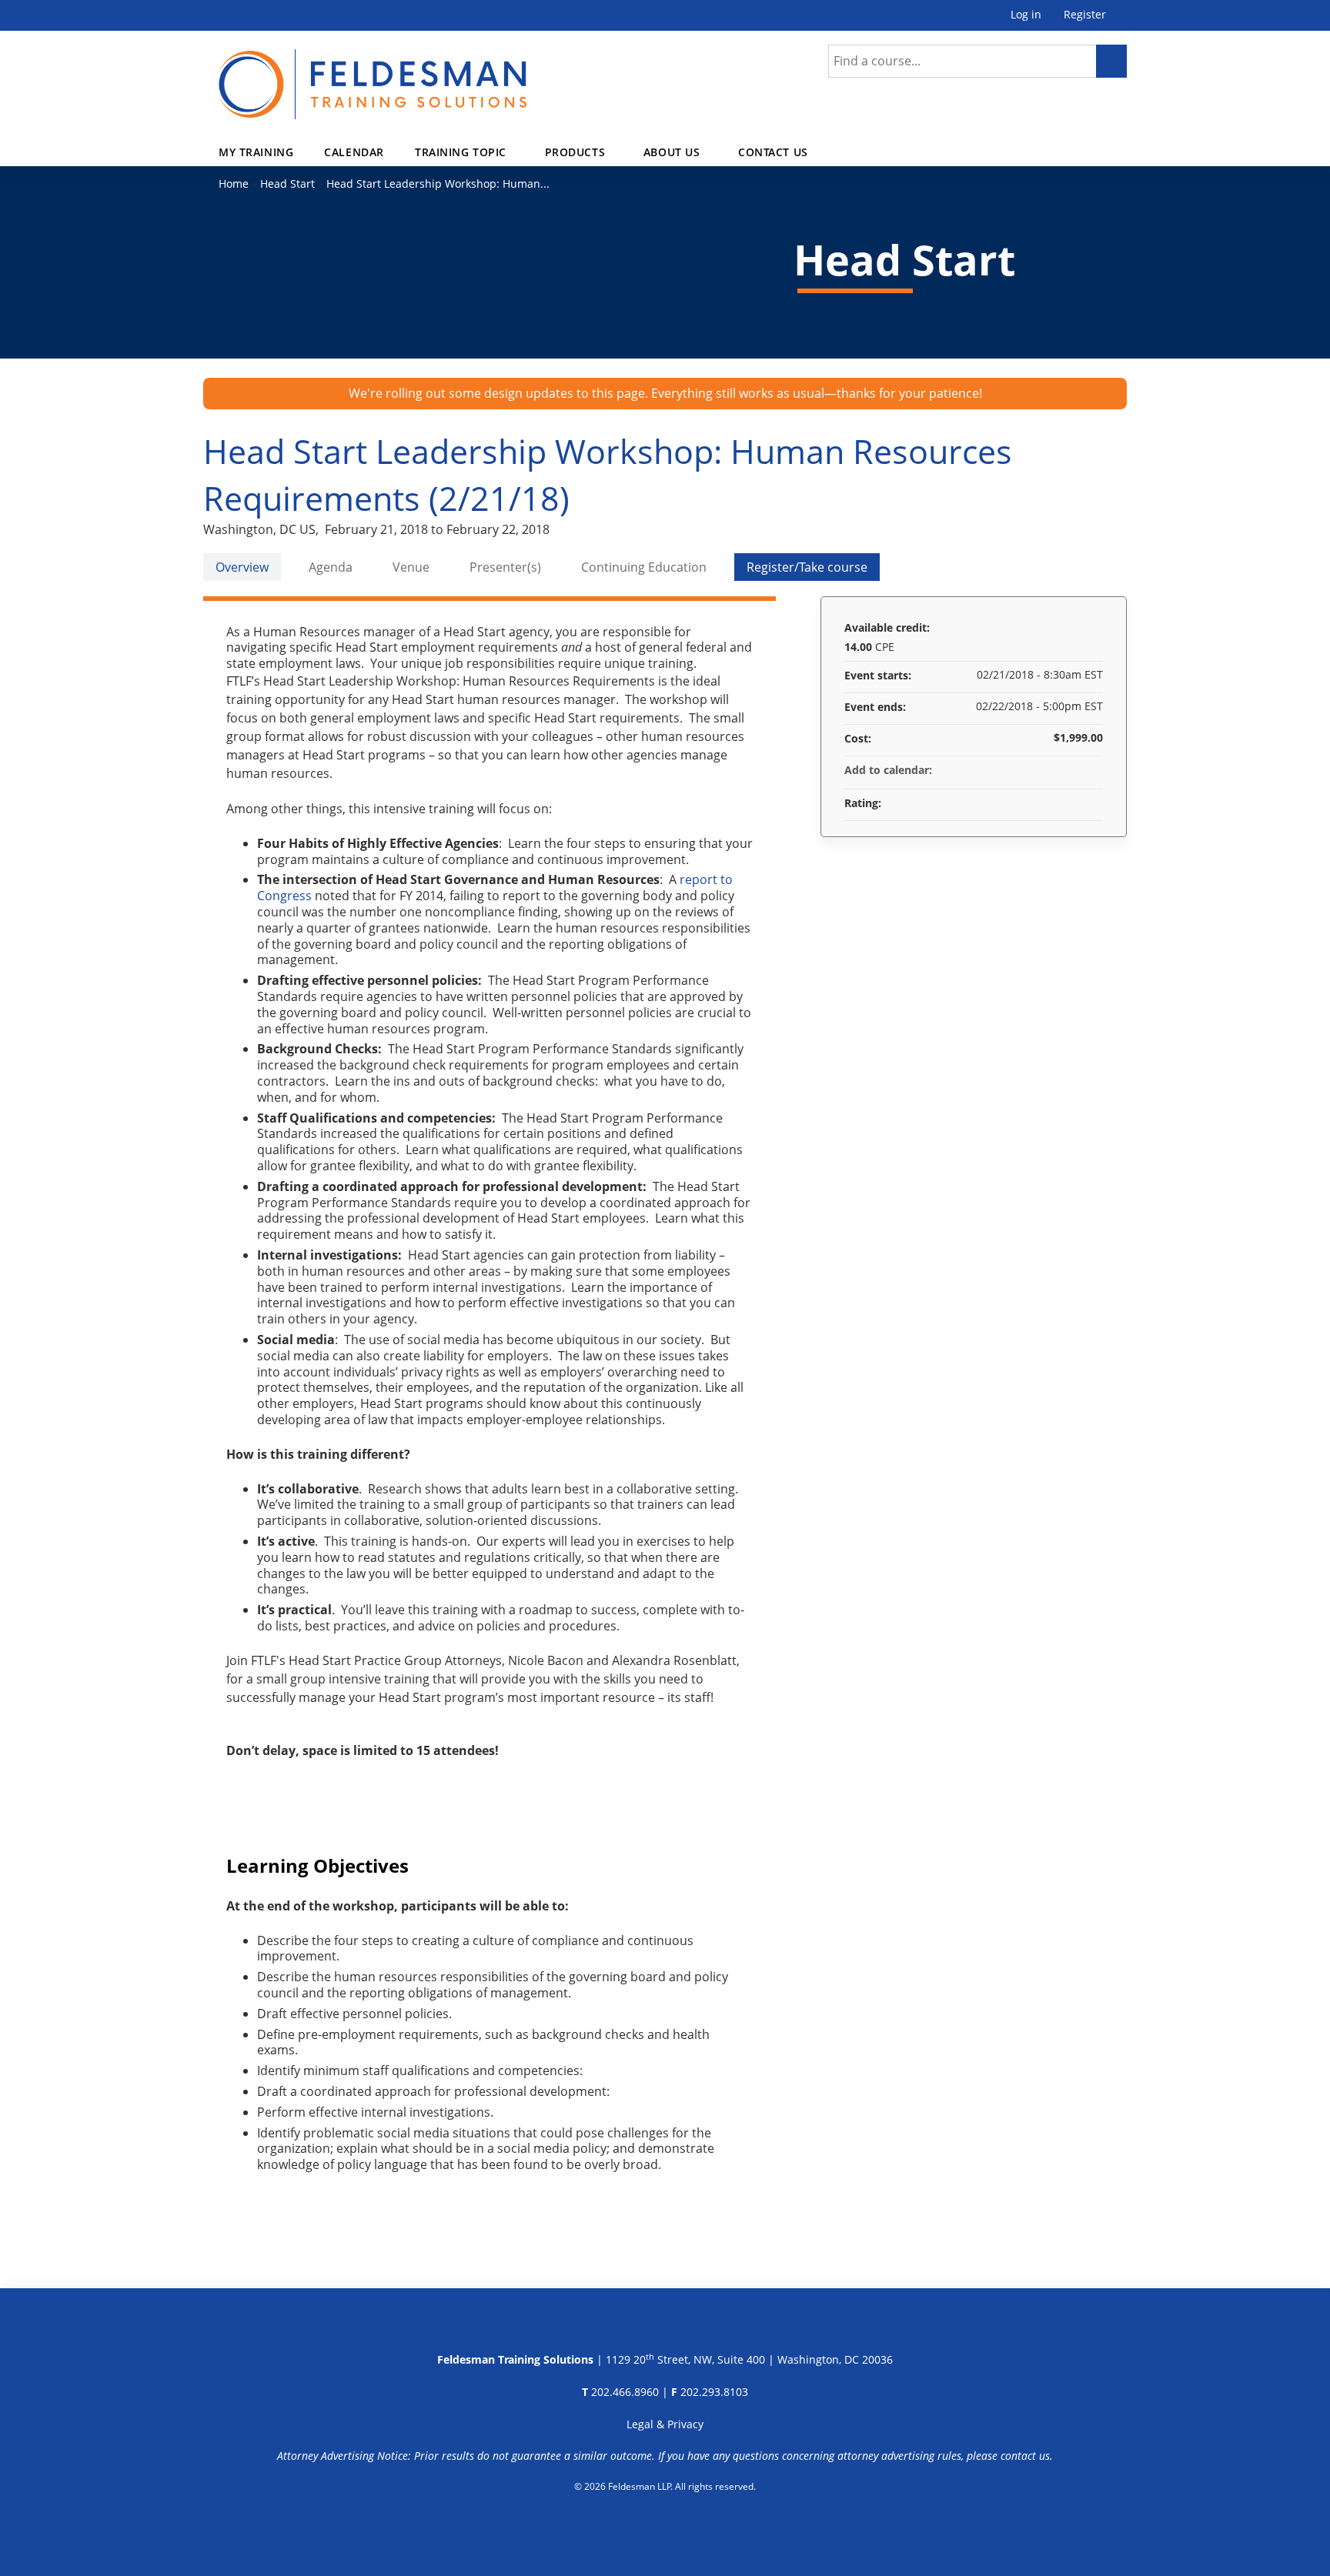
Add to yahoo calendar (1051, 770)
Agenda (331, 567)
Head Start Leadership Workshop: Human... (438, 184)
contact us (1025, 2456)
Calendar (354, 152)
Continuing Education (644, 567)
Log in (1026, 15)
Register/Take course (807, 567)
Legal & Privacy (665, 2424)
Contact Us (773, 152)
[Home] (373, 75)
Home (234, 184)
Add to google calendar (1031, 770)
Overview (242, 567)
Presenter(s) (505, 567)
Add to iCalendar (1071, 769)
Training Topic (461, 152)
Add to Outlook (1091, 770)
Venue (411, 567)
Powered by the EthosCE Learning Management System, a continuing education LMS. (665, 2526)
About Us (672, 152)
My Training (256, 152)
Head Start (287, 184)
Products (575, 152)
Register (1085, 15)
